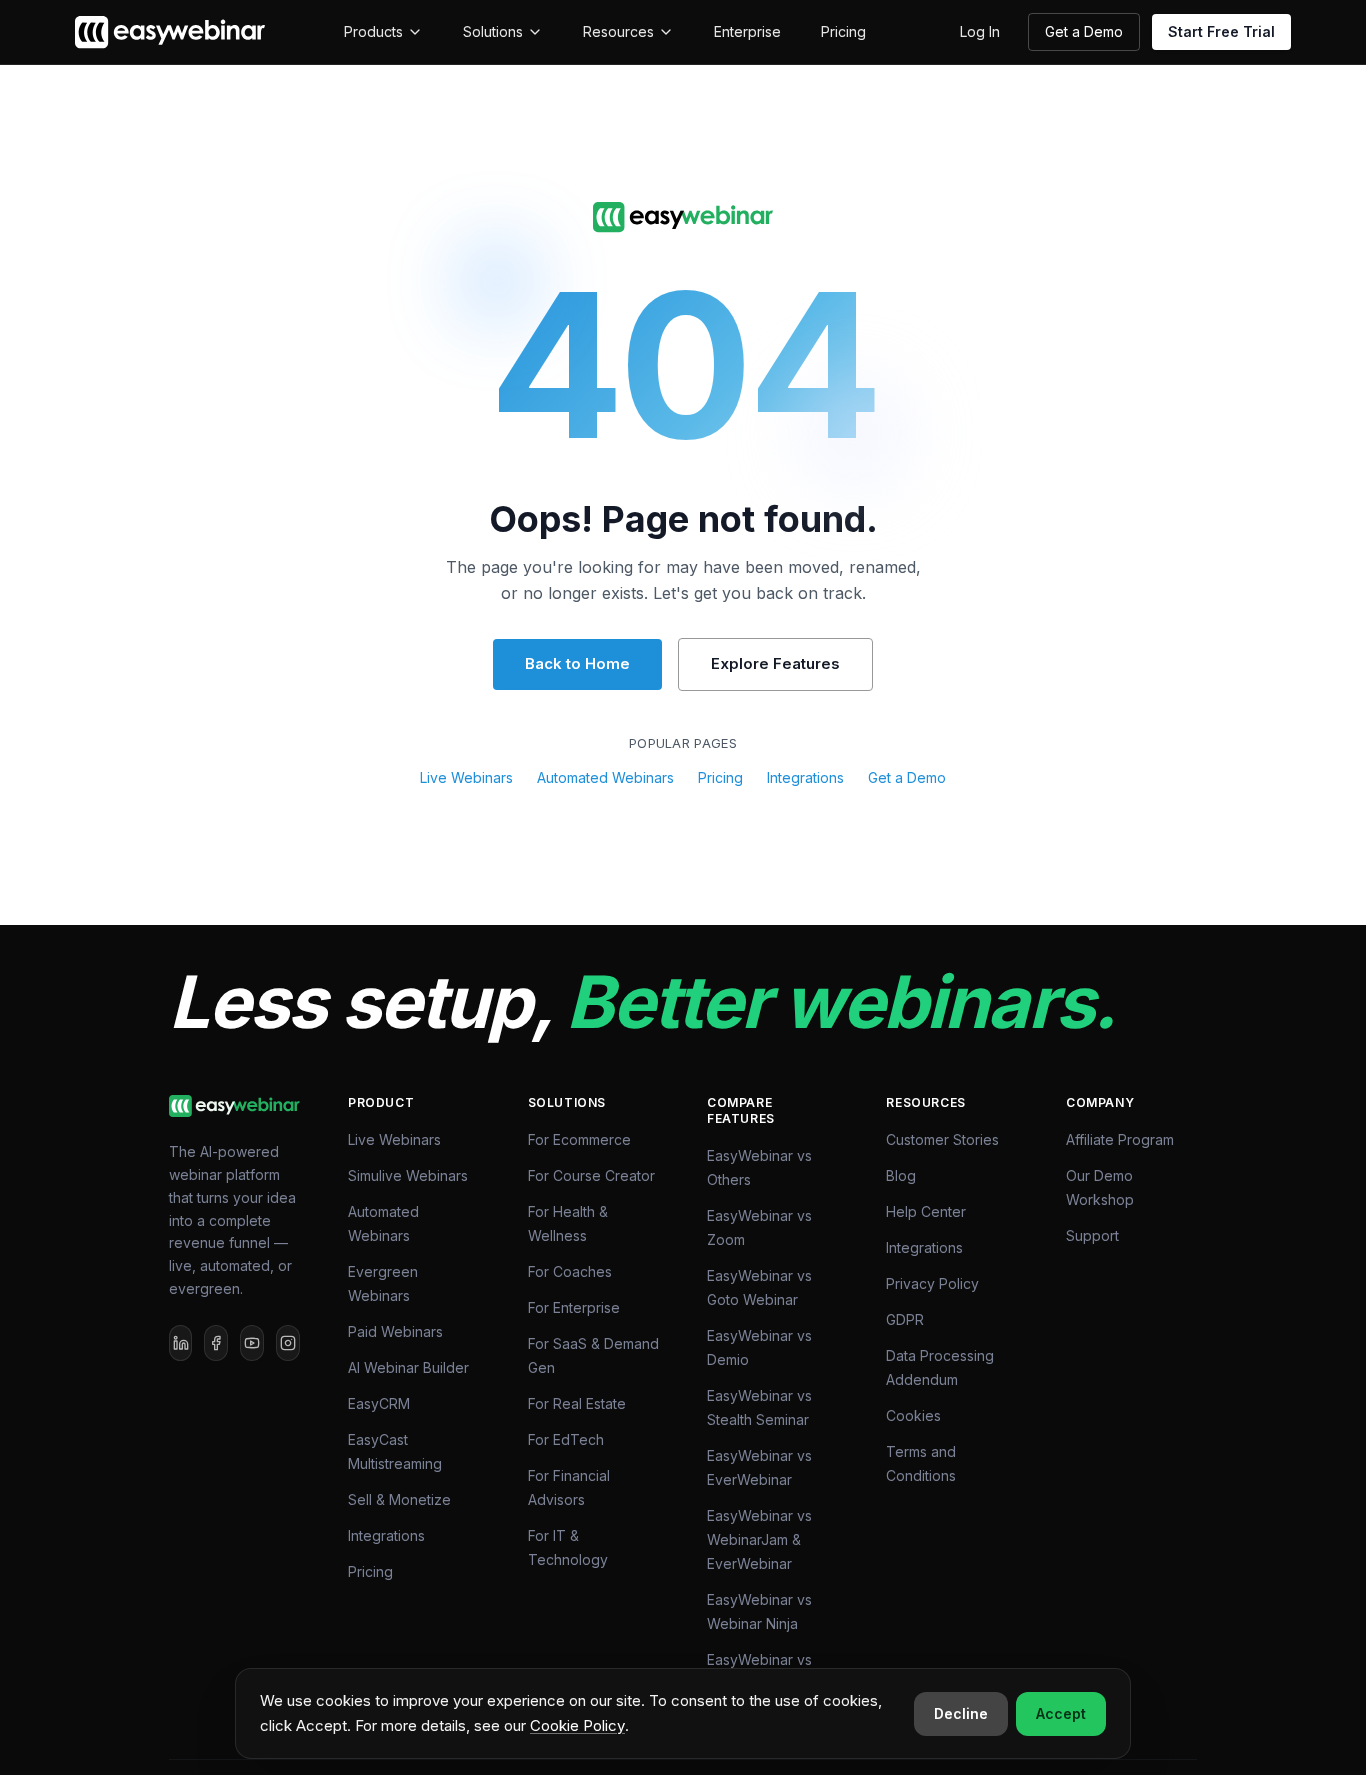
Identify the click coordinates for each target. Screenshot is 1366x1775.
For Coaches (570, 1271)
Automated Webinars (605, 777)
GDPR (905, 1319)
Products (373, 31)
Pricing (843, 31)
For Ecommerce (579, 1139)
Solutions (493, 31)
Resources (618, 31)
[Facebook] (216, 1343)
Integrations (805, 777)
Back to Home (577, 663)
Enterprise (747, 31)
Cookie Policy (577, 1725)
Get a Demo (1084, 31)
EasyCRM (379, 1403)
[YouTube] (252, 1343)
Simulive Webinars (408, 1175)
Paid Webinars (395, 1331)
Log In (980, 31)
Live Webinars (466, 777)
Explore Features (775, 663)
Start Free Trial (1221, 31)
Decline (961, 1713)
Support (1092, 1235)
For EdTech (566, 1439)
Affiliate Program (1120, 1139)
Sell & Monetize (399, 1499)
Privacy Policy (932, 1283)
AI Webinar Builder (408, 1367)
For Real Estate (577, 1403)
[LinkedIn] (181, 1343)
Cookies (913, 1415)
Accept (1061, 1713)
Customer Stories (942, 1139)
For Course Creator (591, 1175)
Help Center (926, 1211)
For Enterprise (574, 1307)
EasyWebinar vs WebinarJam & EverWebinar (759, 1539)
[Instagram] (288, 1343)
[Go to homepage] (683, 217)
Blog (901, 1175)
